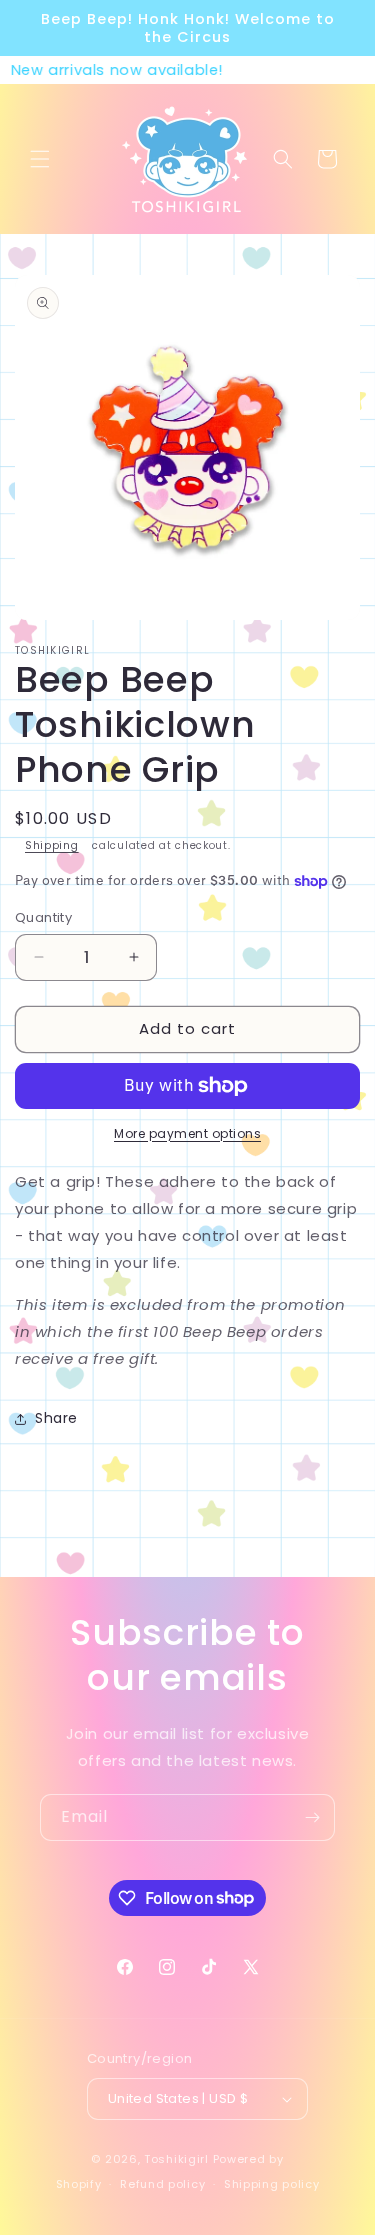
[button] (40, 159)
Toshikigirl (176, 2159)
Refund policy (162, 2184)
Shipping (52, 845)
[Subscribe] (312, 1817)
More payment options (187, 1133)
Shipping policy (272, 2184)
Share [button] (56, 1418)
